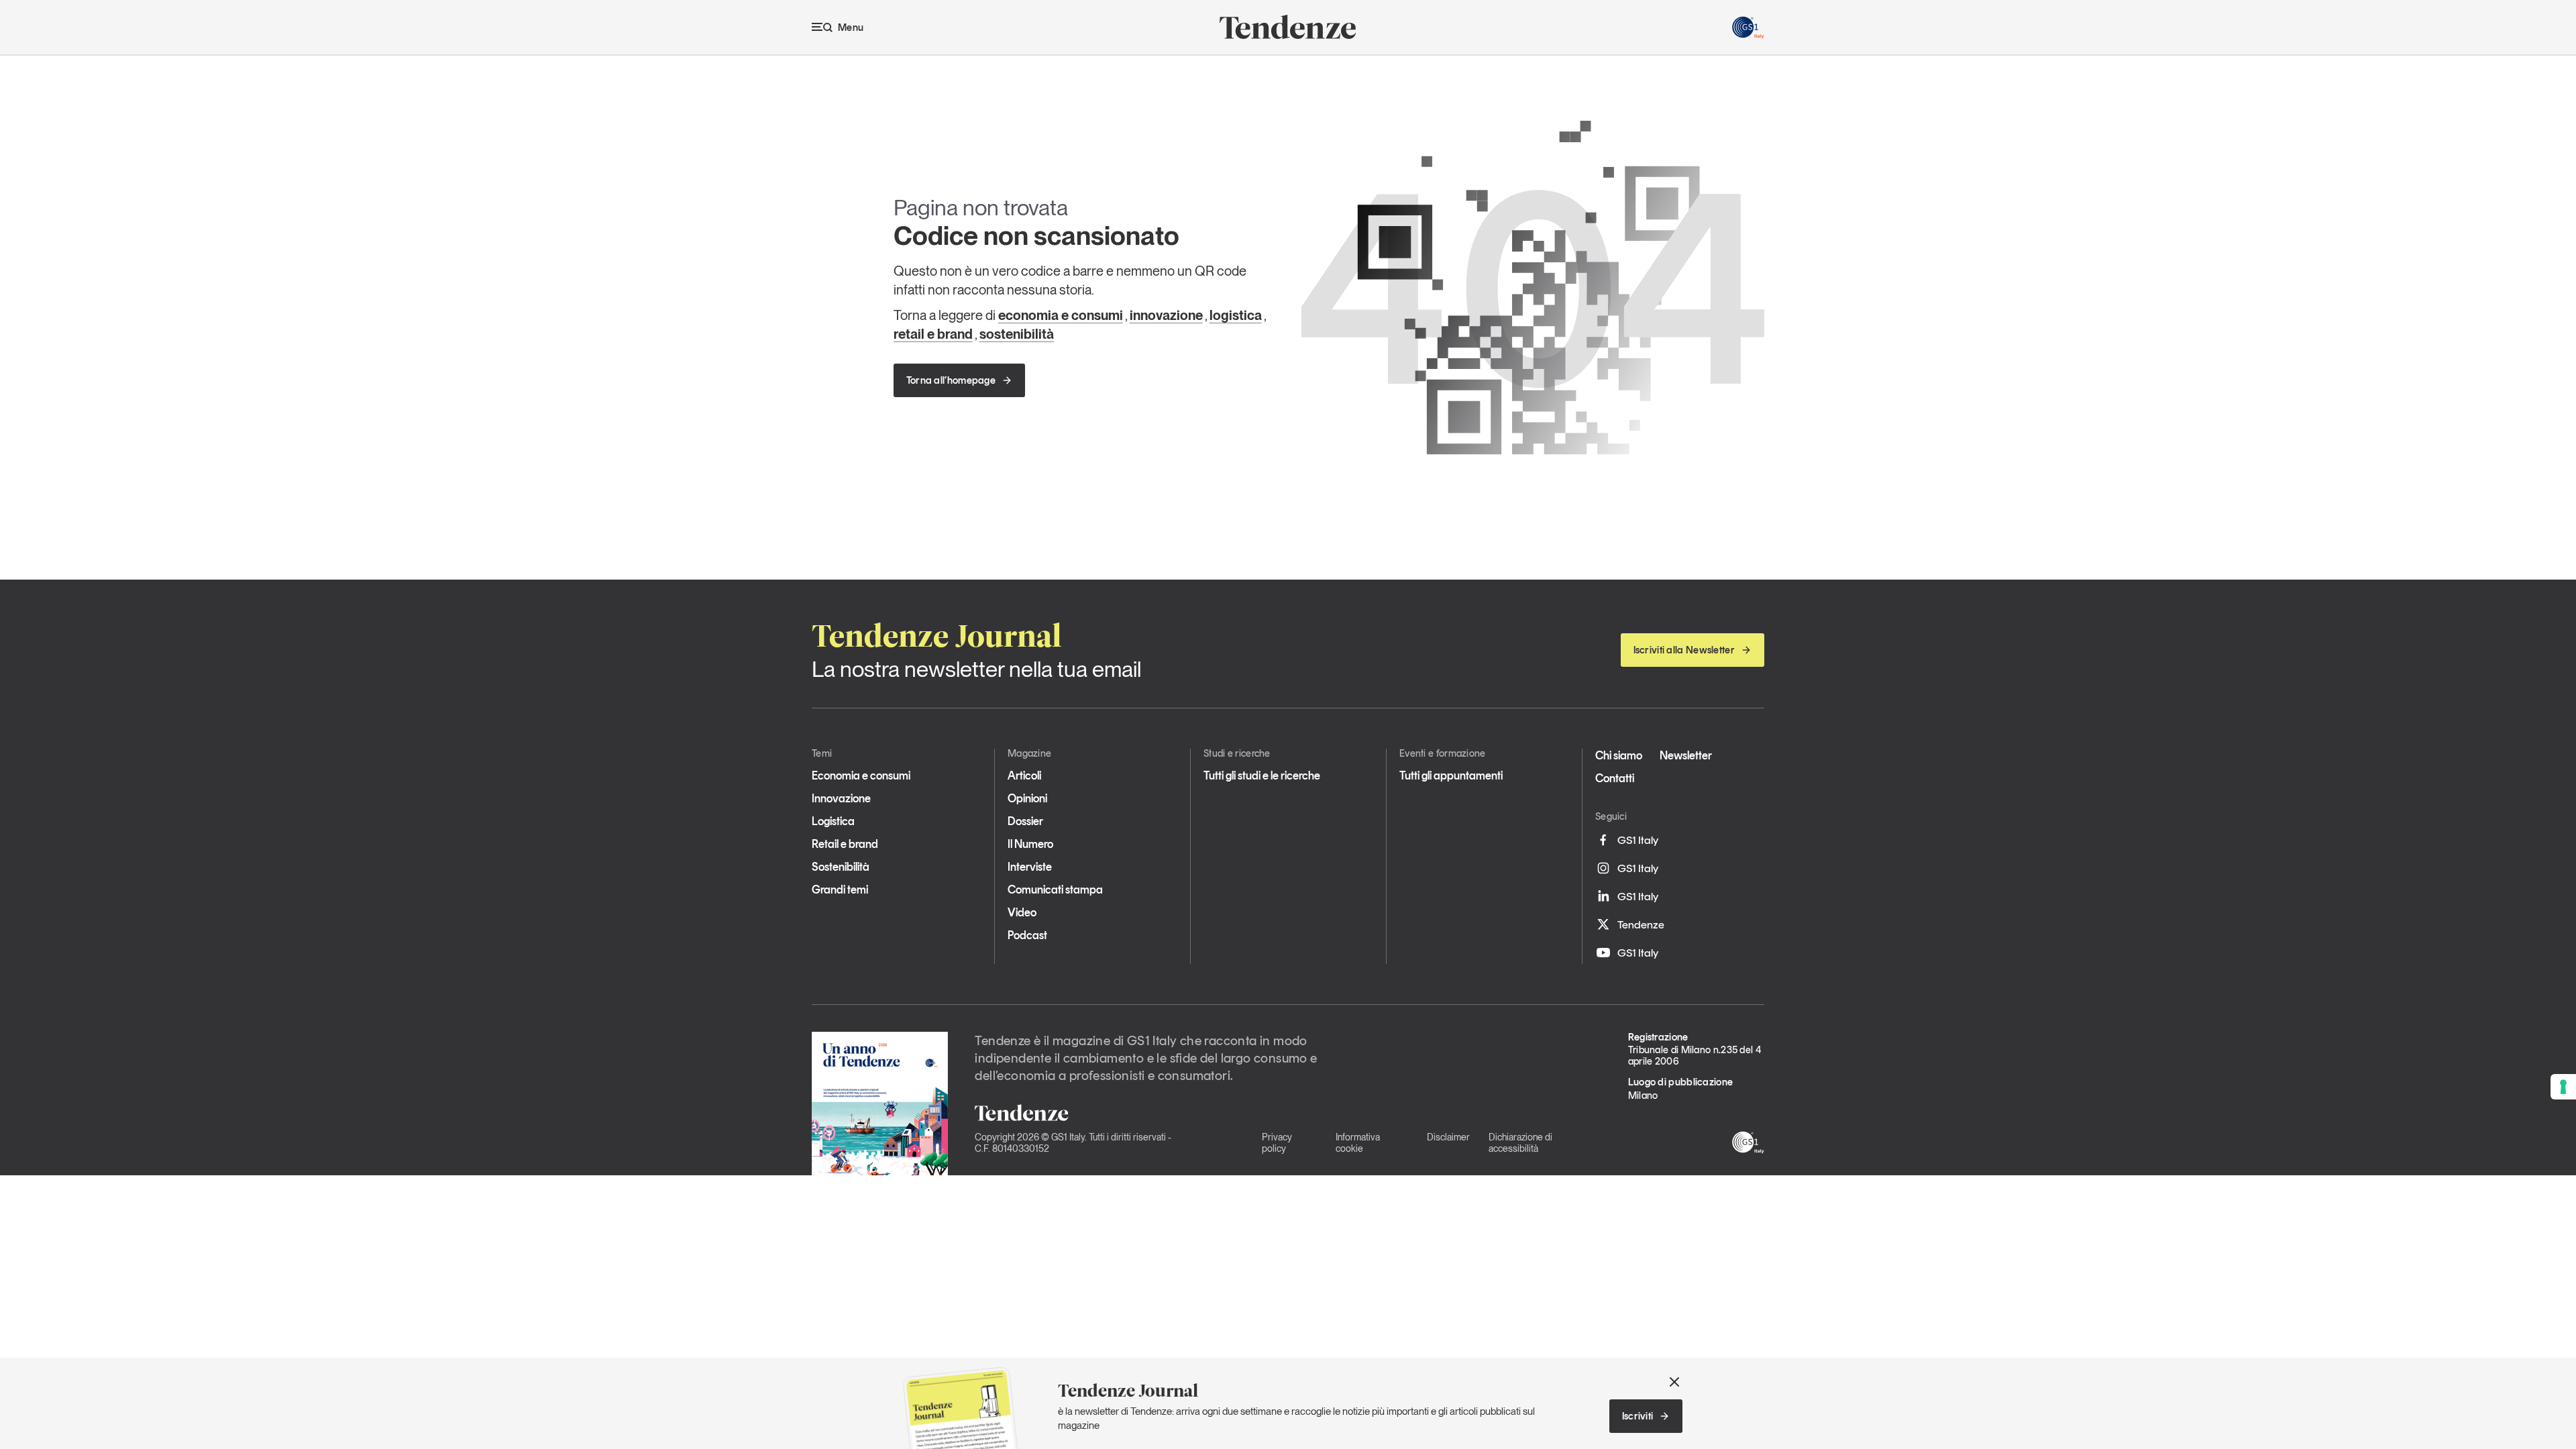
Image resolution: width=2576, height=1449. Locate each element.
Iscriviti (1638, 1416)
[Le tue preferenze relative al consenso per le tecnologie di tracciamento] (2563, 1087)
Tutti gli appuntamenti (1451, 775)
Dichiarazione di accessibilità (1520, 1143)
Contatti (1615, 778)
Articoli (1024, 775)
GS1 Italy (1638, 840)
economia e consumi (1061, 315)
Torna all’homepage (951, 380)
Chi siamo (1619, 755)
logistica (1236, 315)
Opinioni (1027, 798)
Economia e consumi (861, 775)
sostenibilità (1017, 334)
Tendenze (1641, 924)
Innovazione (841, 798)
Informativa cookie (1358, 1143)
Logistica (833, 821)
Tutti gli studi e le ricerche (1262, 775)
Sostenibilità (841, 867)
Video (1022, 912)
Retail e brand (845, 844)
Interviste (1030, 867)
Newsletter (1686, 755)
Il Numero (1030, 844)
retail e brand (933, 334)
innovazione (1166, 315)
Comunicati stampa (1055, 890)
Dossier (1025, 821)
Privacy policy (1277, 1143)
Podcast (1027, 935)
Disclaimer (1448, 1137)
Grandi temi (840, 890)
